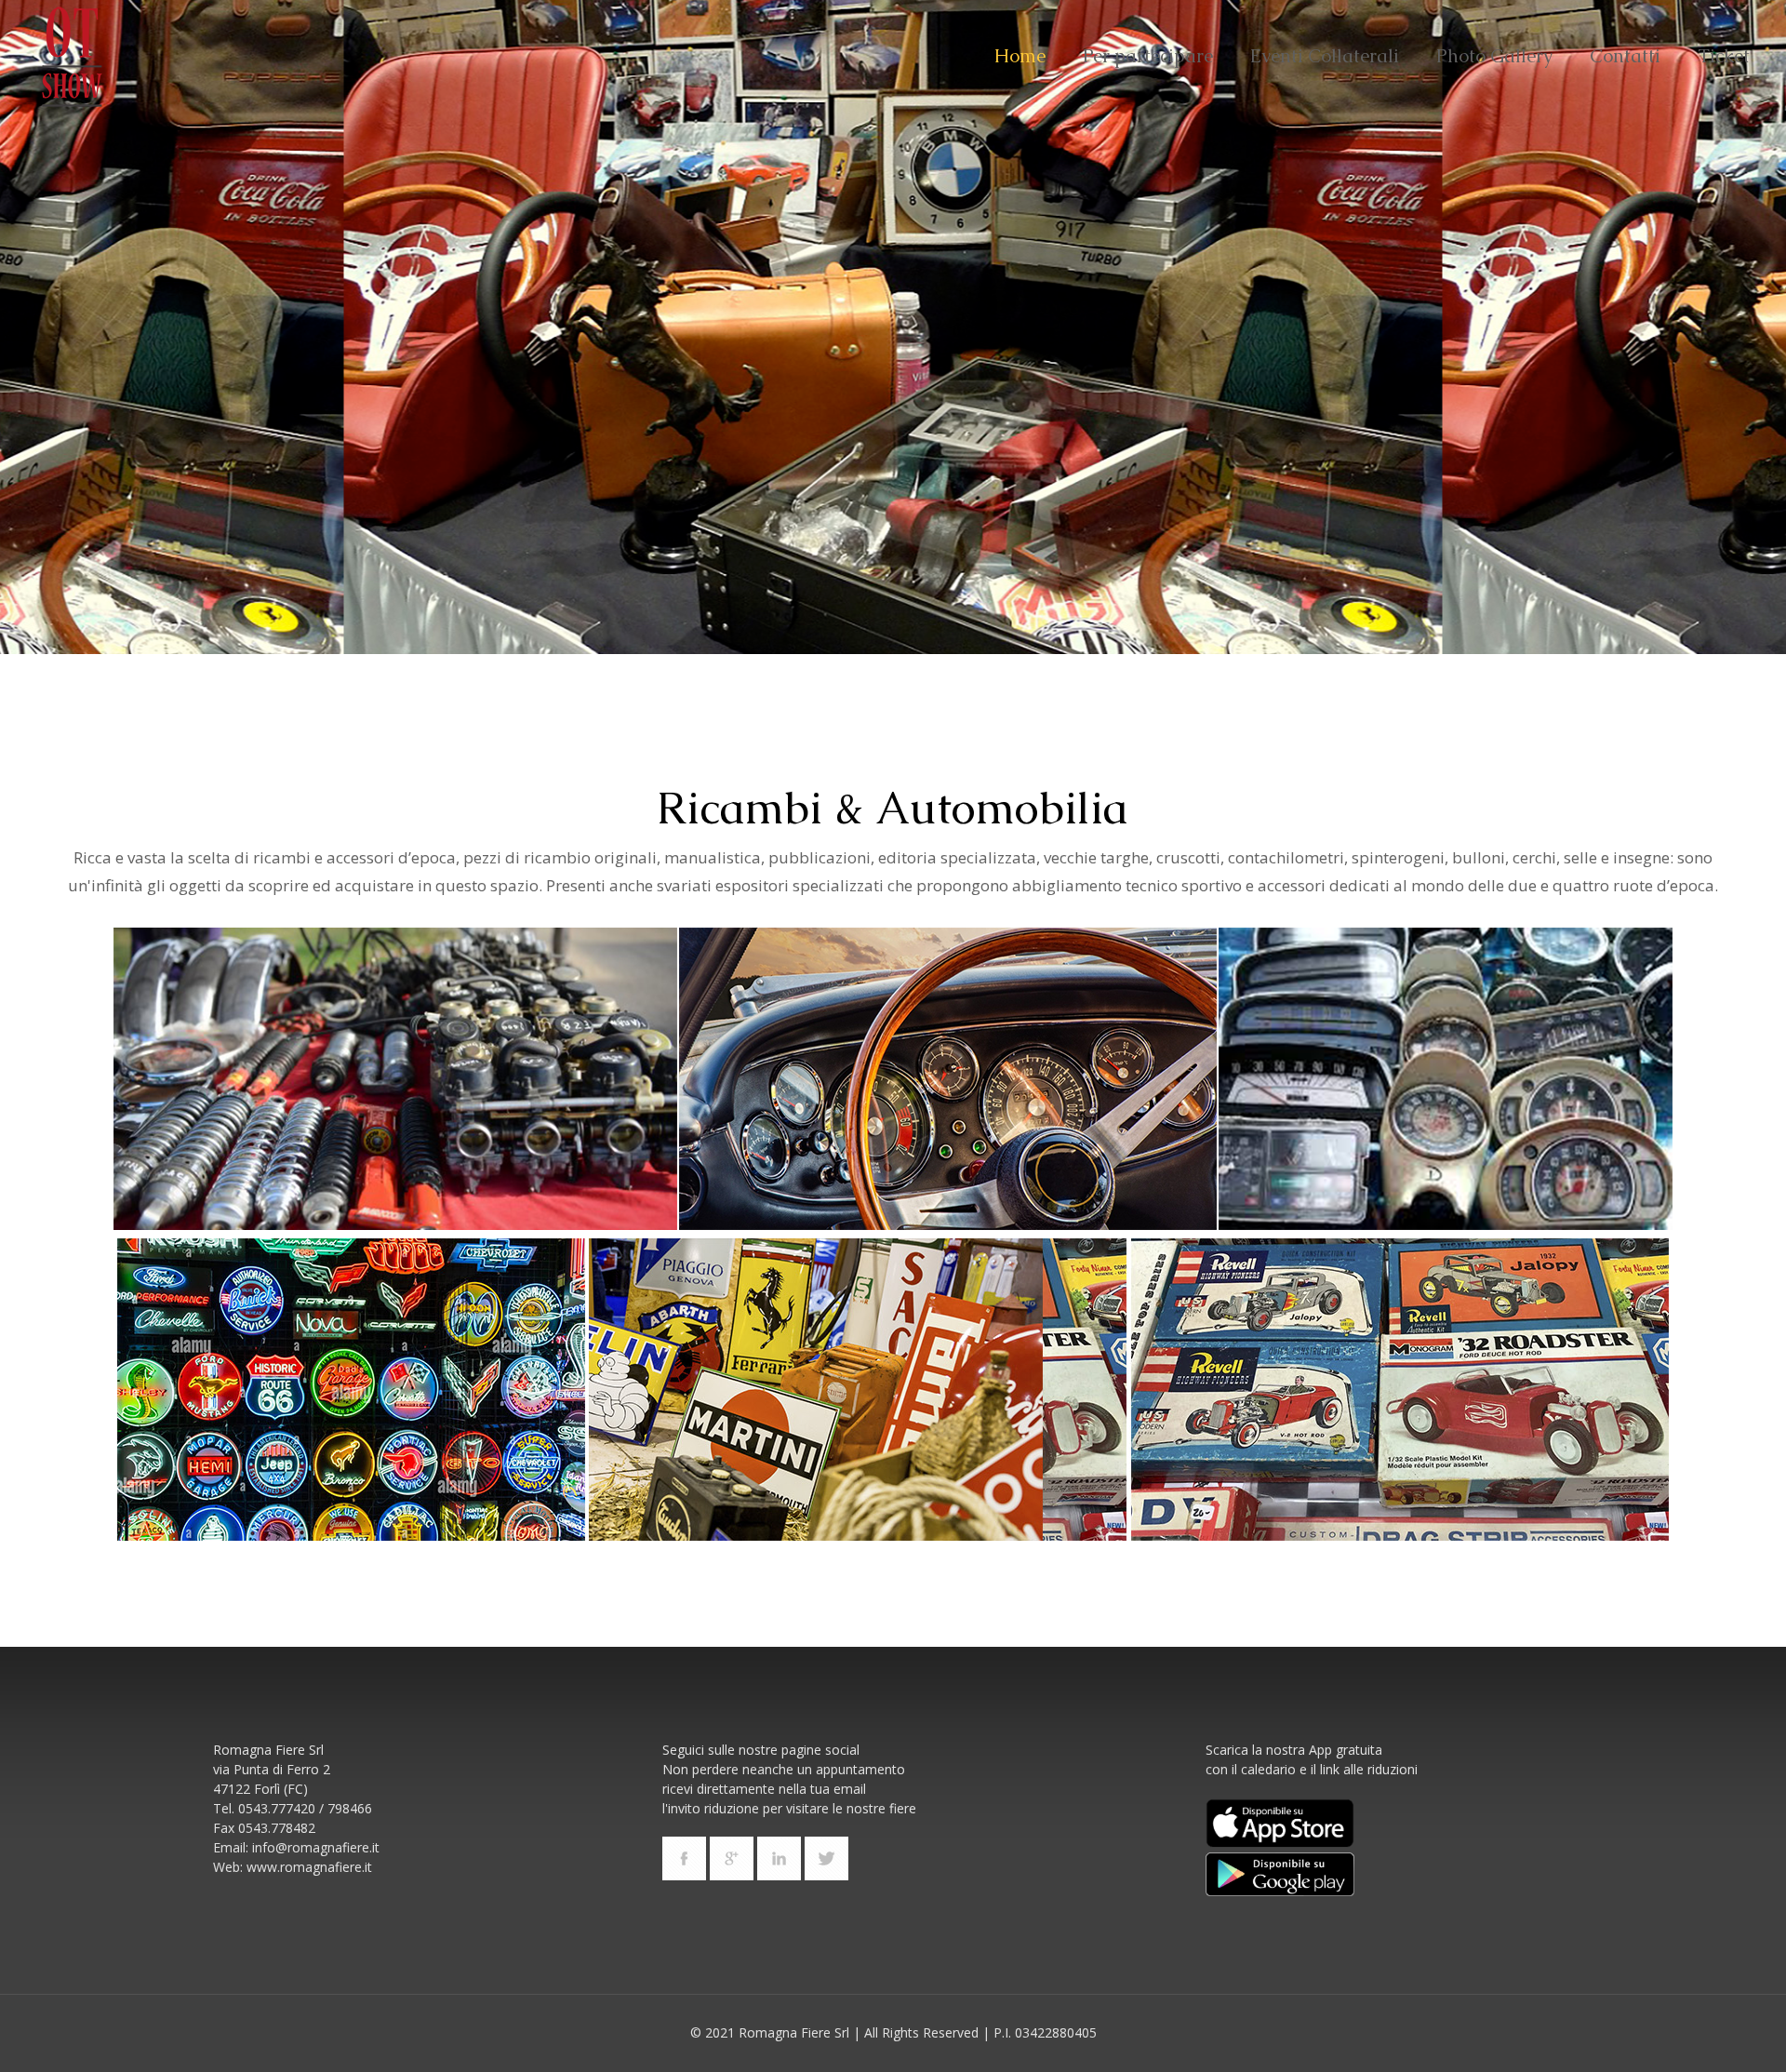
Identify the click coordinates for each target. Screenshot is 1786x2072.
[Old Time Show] (72, 55)
